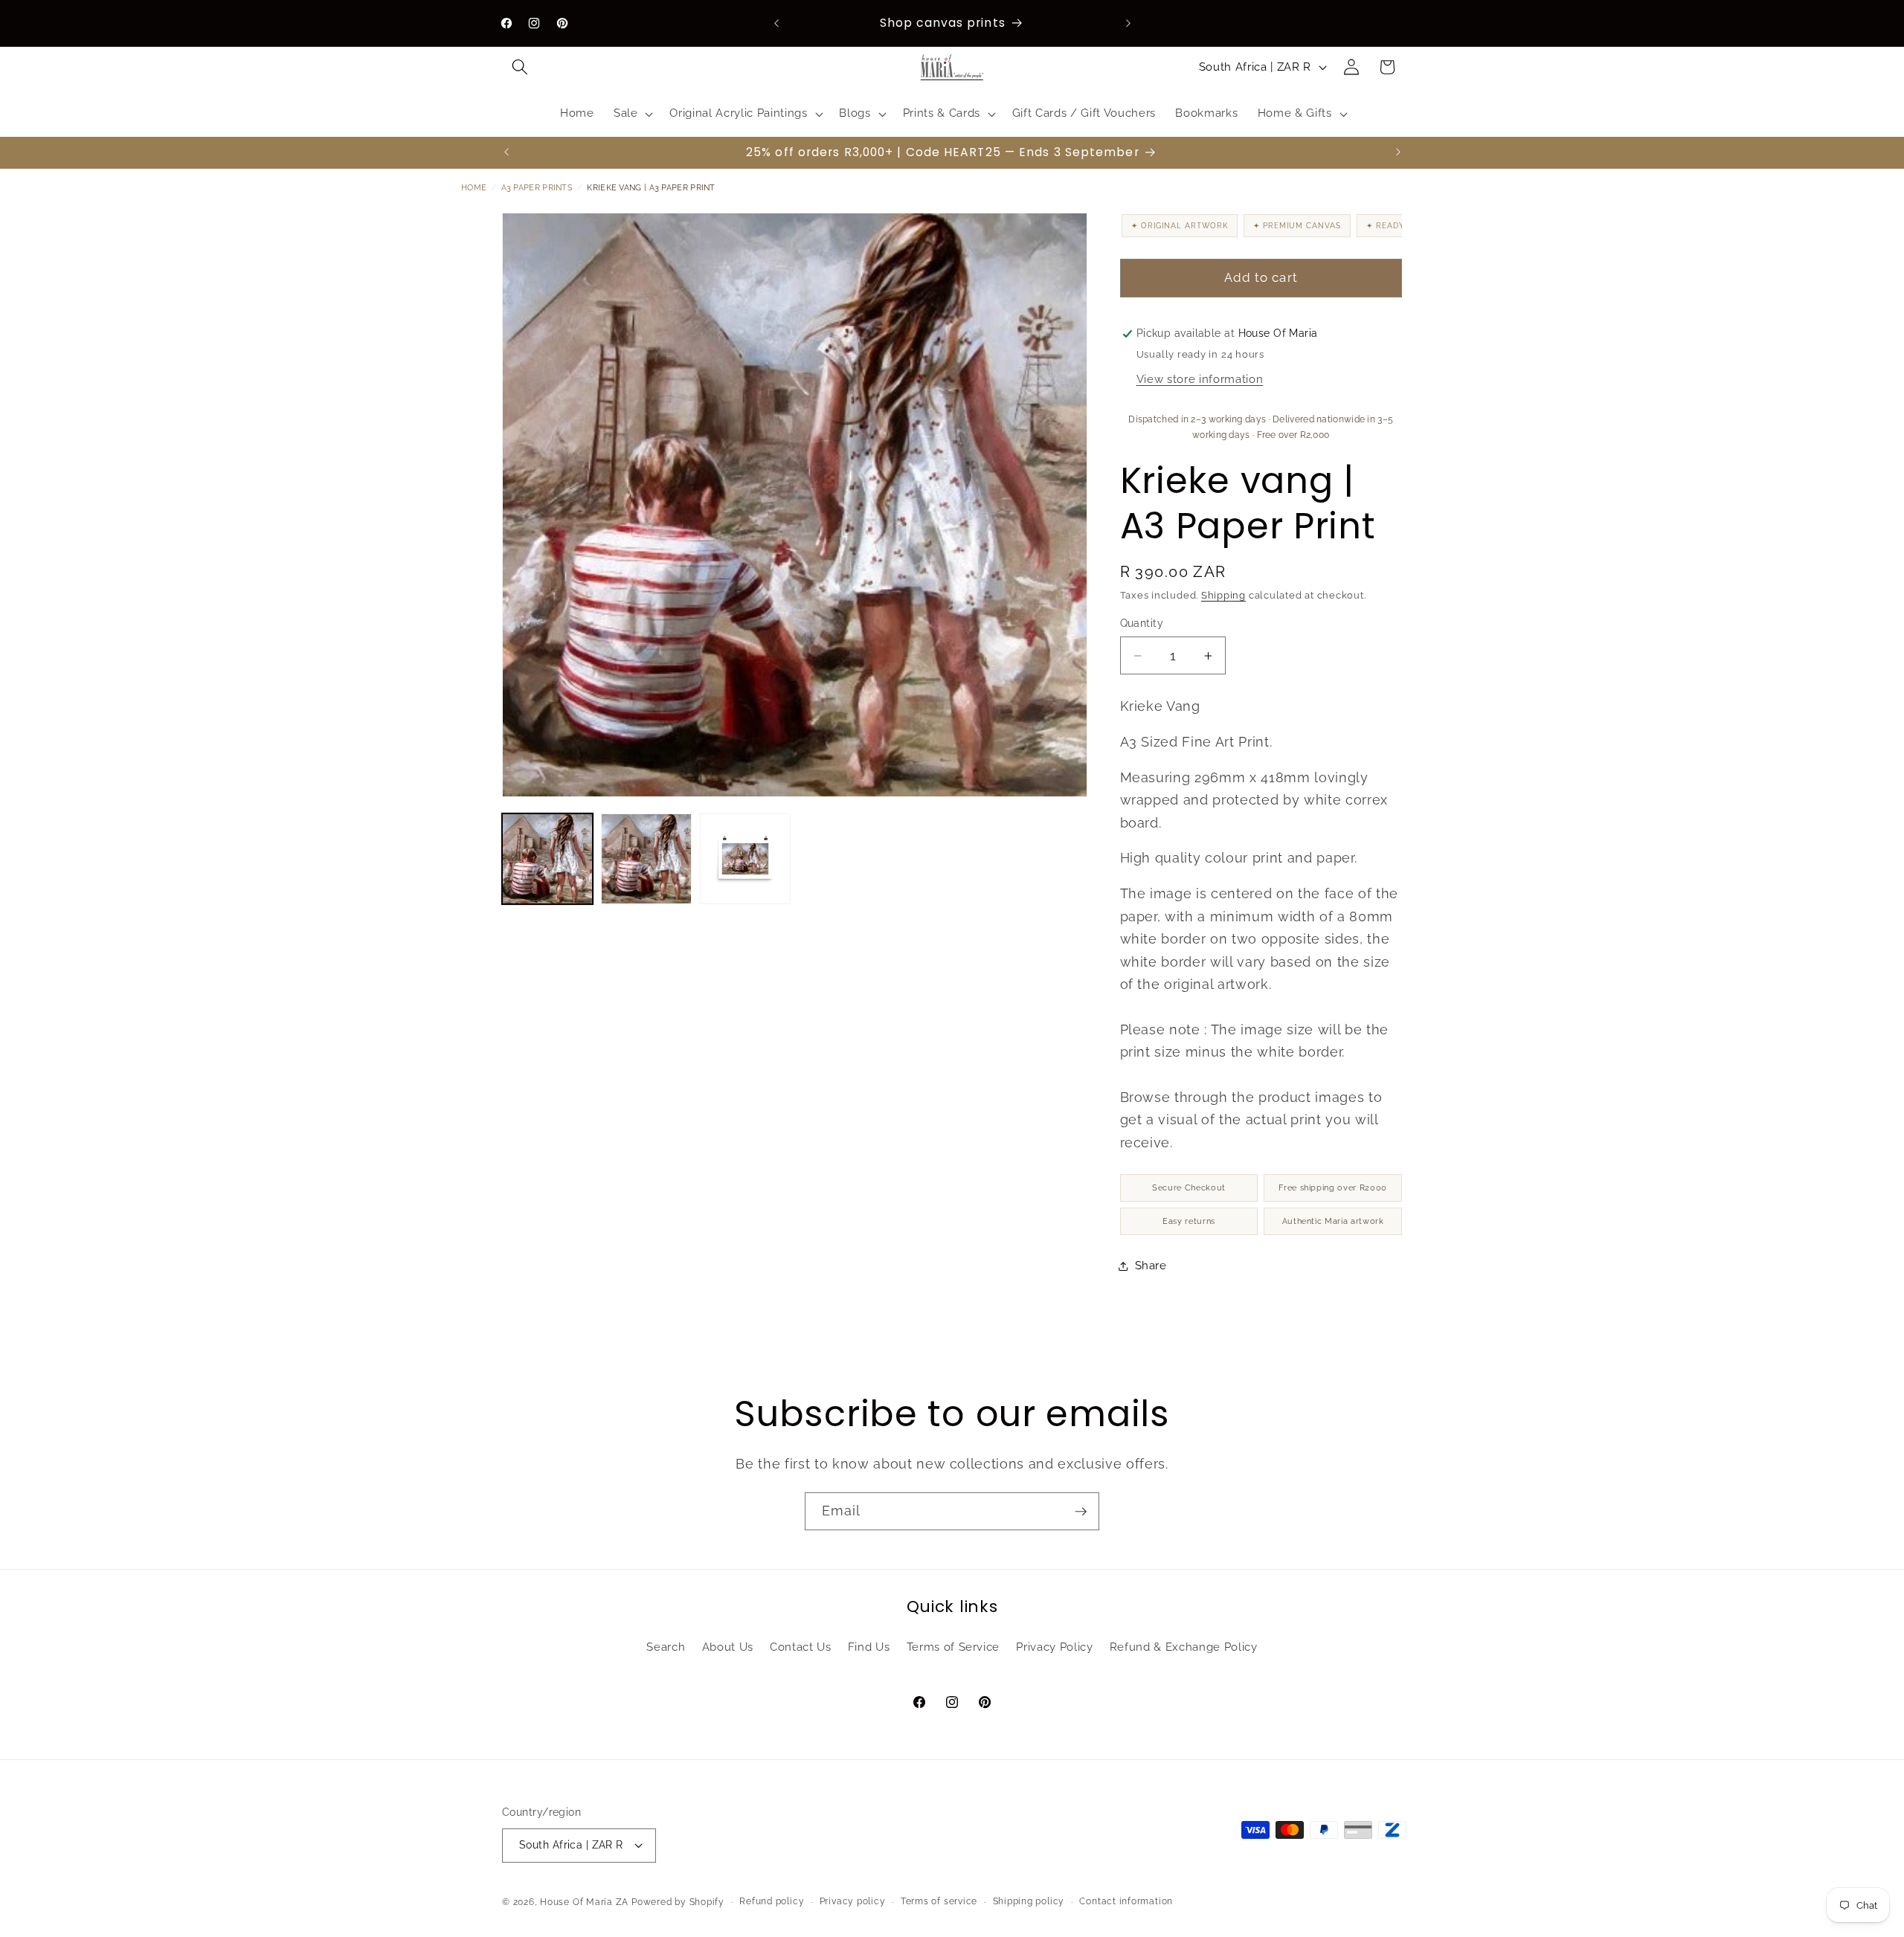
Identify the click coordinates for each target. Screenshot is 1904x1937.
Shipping (1223, 595)
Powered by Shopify (678, 1902)
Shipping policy (1029, 1901)
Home (474, 188)
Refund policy (772, 1901)
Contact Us (801, 1647)
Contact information (1126, 1901)
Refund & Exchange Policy (1184, 1647)
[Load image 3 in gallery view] (745, 859)
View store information (1200, 379)
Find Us (869, 1647)
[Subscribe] (1081, 1512)
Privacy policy (853, 1901)
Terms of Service (953, 1647)
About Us (728, 1647)
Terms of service (939, 1901)
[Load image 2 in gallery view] (646, 859)
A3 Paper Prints (537, 188)
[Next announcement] (1128, 23)
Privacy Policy (1054, 1647)
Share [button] (1151, 1266)
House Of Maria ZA (584, 1902)
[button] (520, 67)
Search (666, 1647)
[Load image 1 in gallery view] (547, 859)
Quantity (1142, 624)
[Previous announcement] (776, 23)
